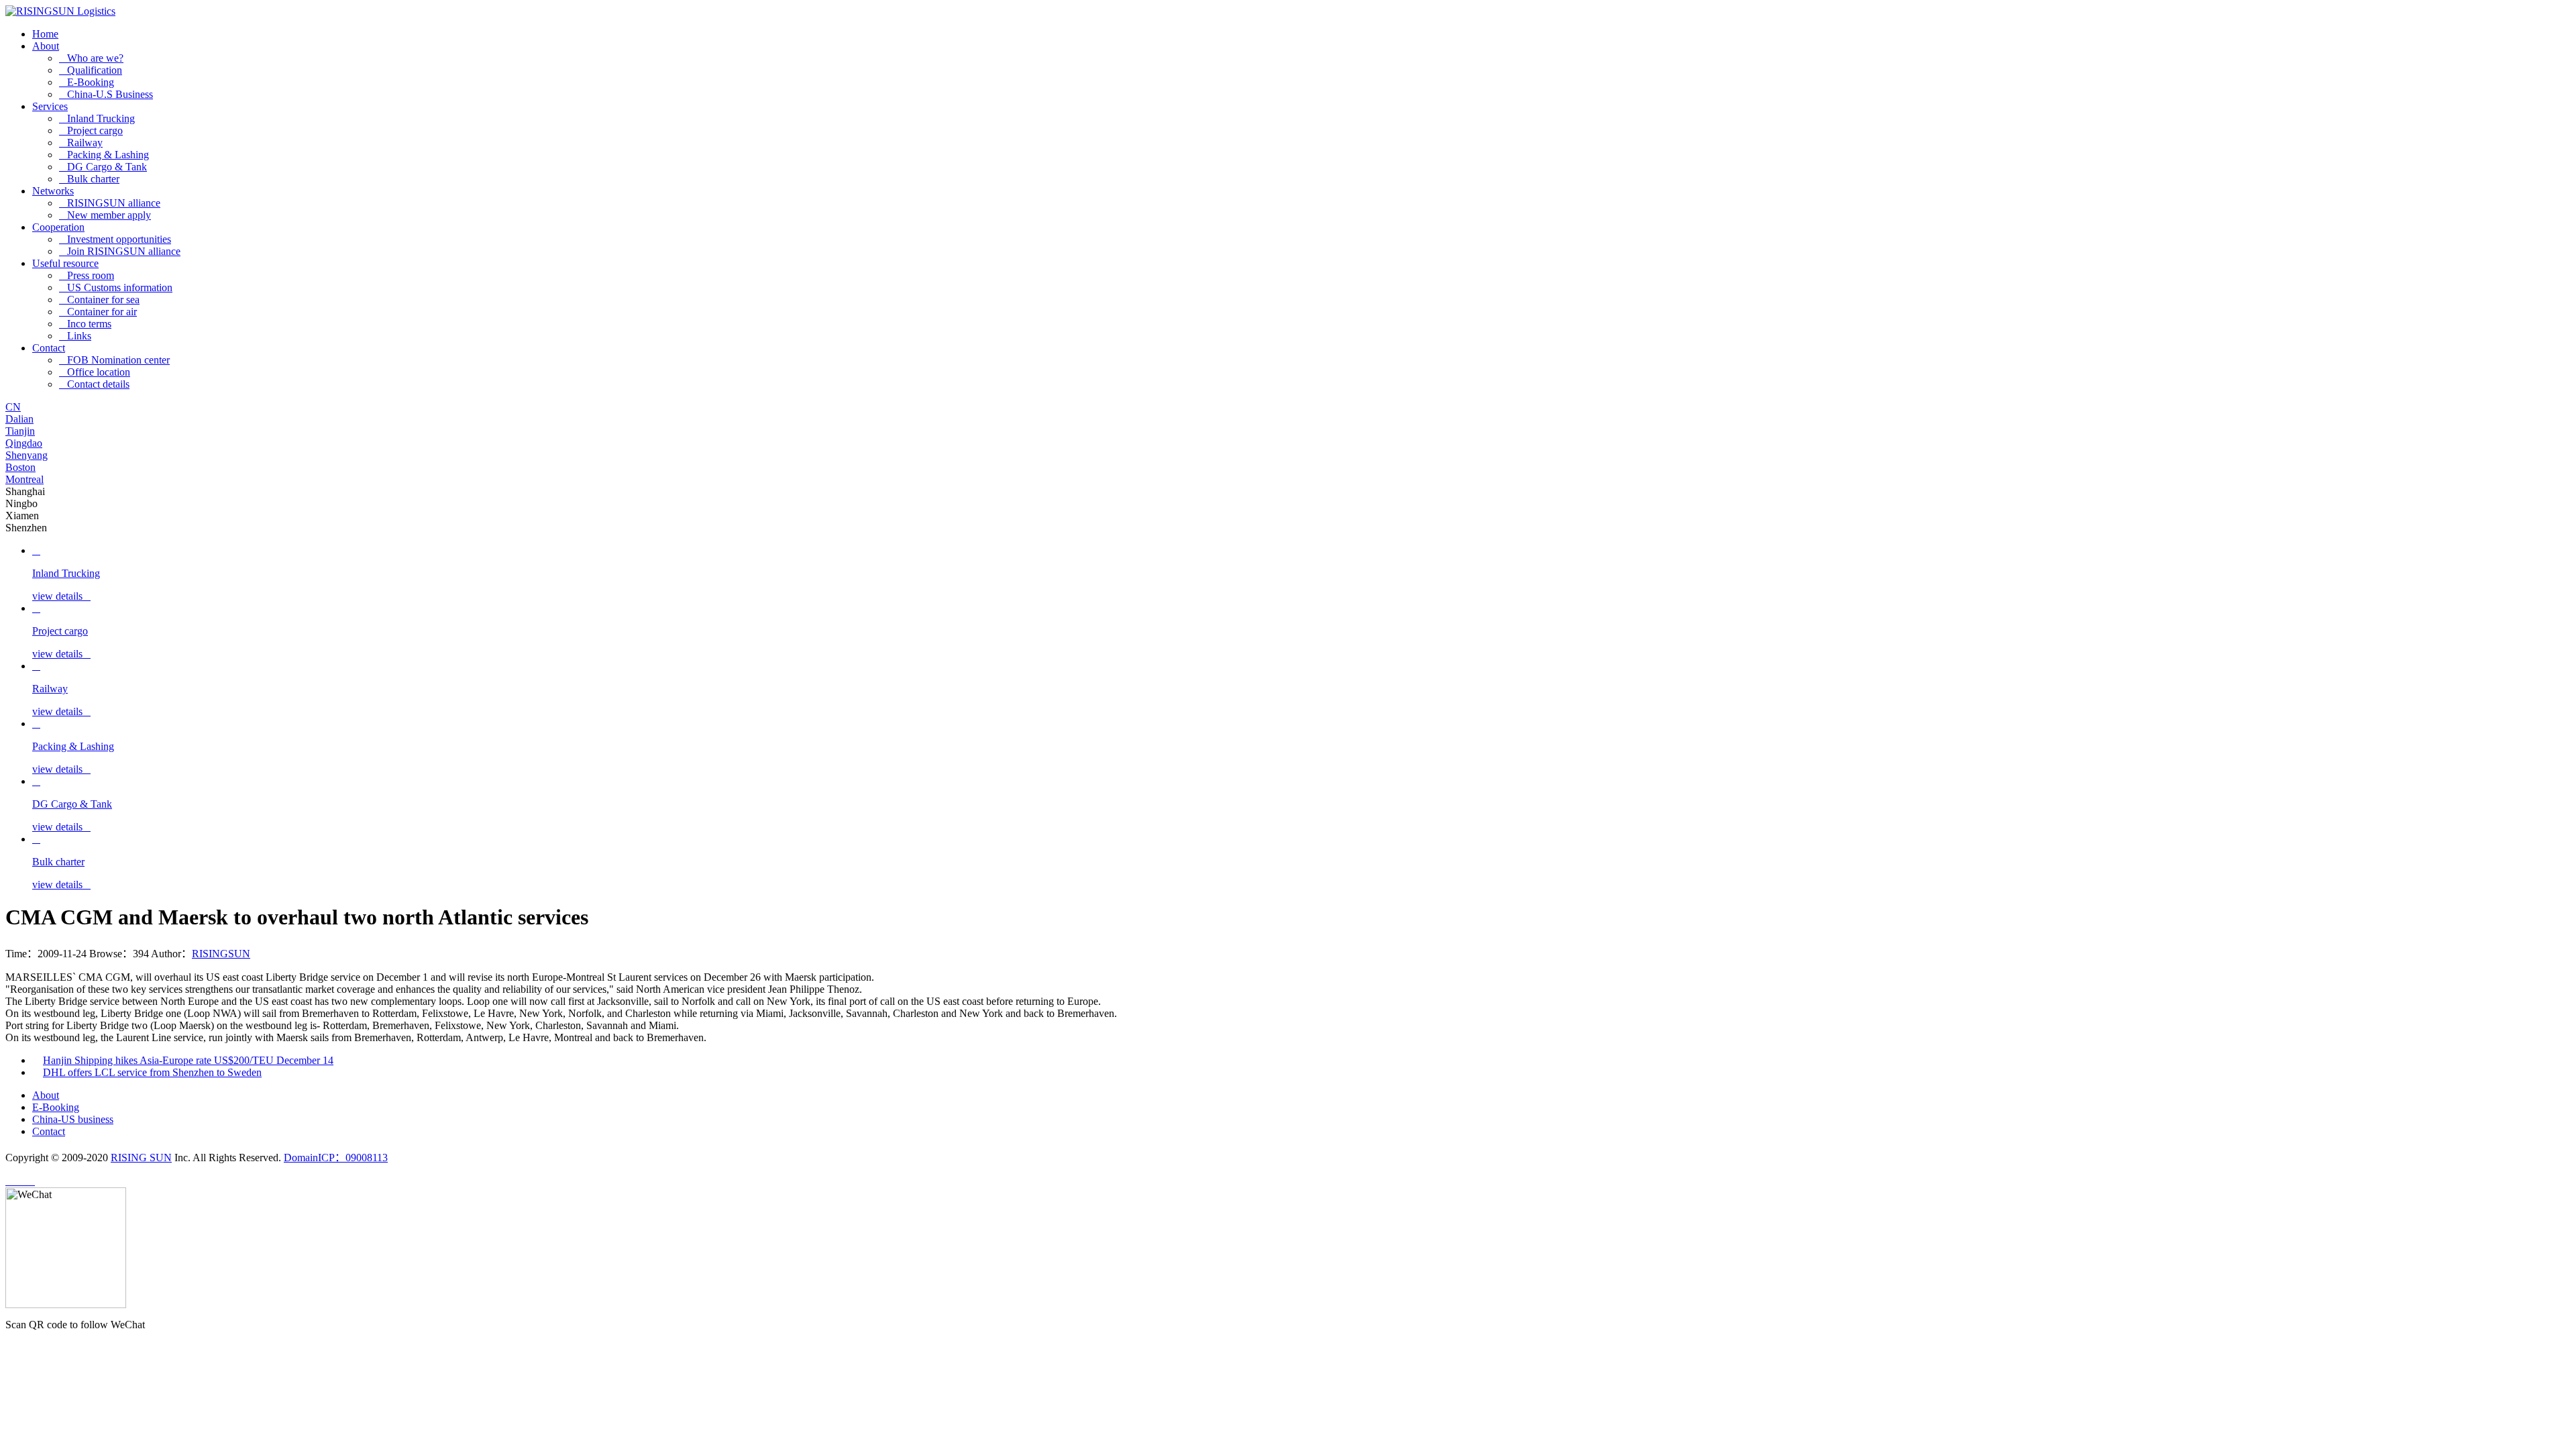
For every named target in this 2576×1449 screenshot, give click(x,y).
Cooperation (58, 227)
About (46, 46)
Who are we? (91, 58)
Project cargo (91, 130)
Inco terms (85, 324)
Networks (53, 191)
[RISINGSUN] (60, 11)
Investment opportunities (115, 239)
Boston (20, 467)
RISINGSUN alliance (110, 203)
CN (13, 407)
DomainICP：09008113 (336, 1158)
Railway (81, 143)
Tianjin (20, 431)
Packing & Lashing (104, 155)
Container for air (98, 312)
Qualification (91, 70)
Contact (49, 348)
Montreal (24, 479)
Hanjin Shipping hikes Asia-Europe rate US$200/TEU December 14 (188, 1060)
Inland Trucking (97, 118)
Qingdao (24, 443)
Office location (95, 372)
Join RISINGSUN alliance (120, 251)
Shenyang (26, 455)
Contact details (94, 384)
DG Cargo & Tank (103, 167)
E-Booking (87, 82)
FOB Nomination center (114, 360)
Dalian (19, 419)
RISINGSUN (221, 954)
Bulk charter (89, 179)
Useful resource (65, 263)
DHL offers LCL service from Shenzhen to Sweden (152, 1072)
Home (45, 34)
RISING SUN (141, 1158)
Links (75, 336)
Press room (87, 275)
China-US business (73, 1119)
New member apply (105, 215)
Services (50, 106)
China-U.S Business (106, 94)
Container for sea (99, 300)
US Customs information (116, 287)
